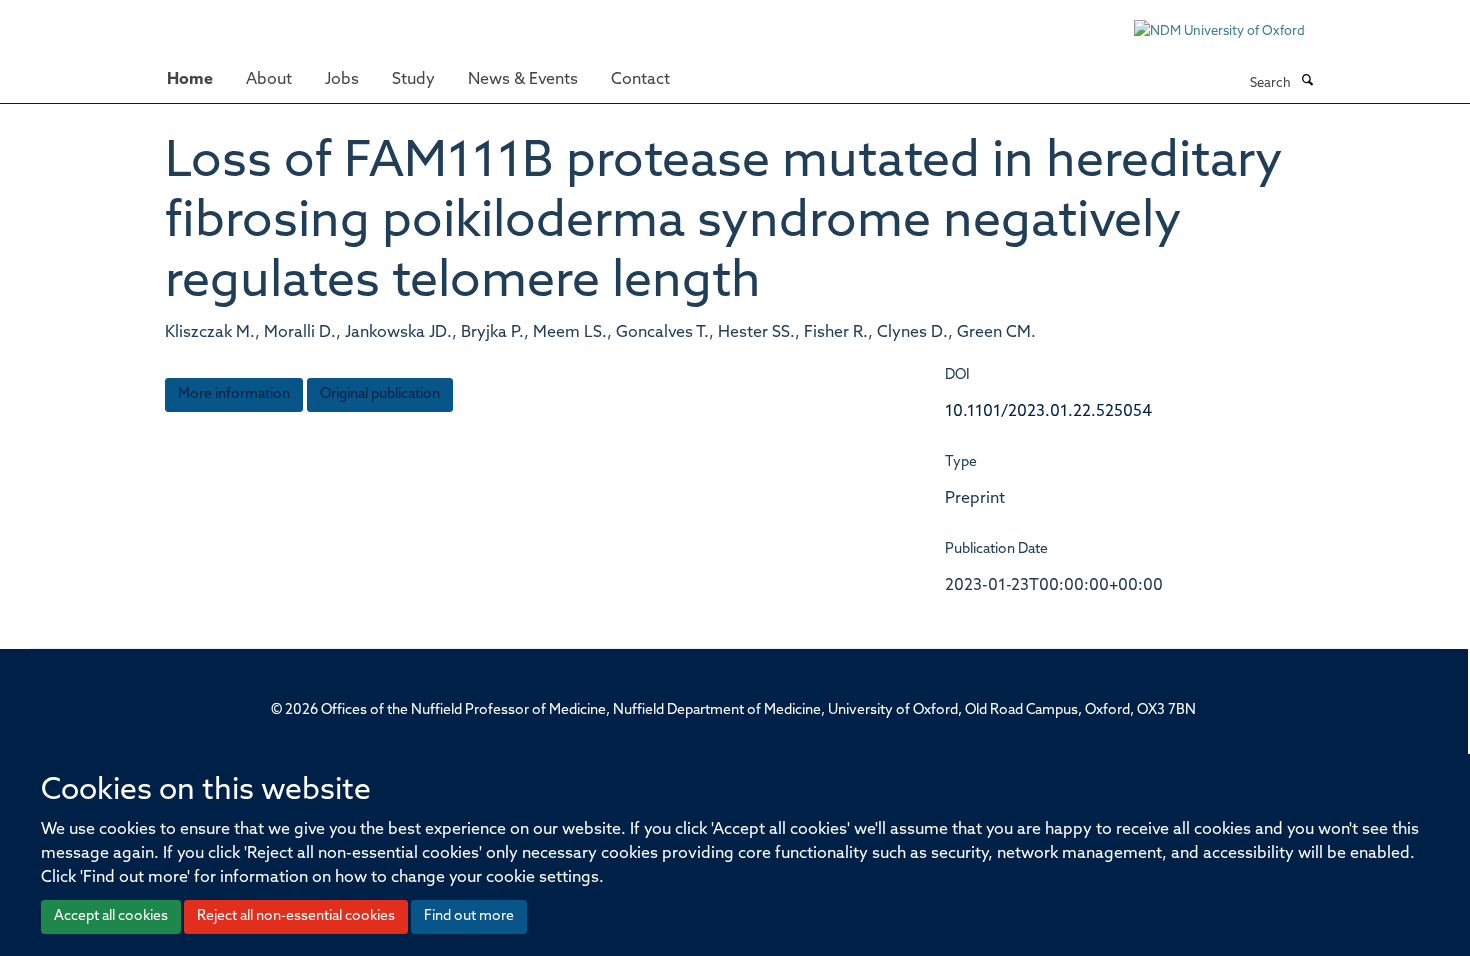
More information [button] (234, 394)
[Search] (1307, 82)
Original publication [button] (380, 394)
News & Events (523, 80)
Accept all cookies (111, 916)
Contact (640, 80)
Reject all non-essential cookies (296, 916)
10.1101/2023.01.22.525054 (1048, 412)
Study (413, 80)
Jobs (342, 80)
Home (190, 80)
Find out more (469, 916)
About (269, 80)
